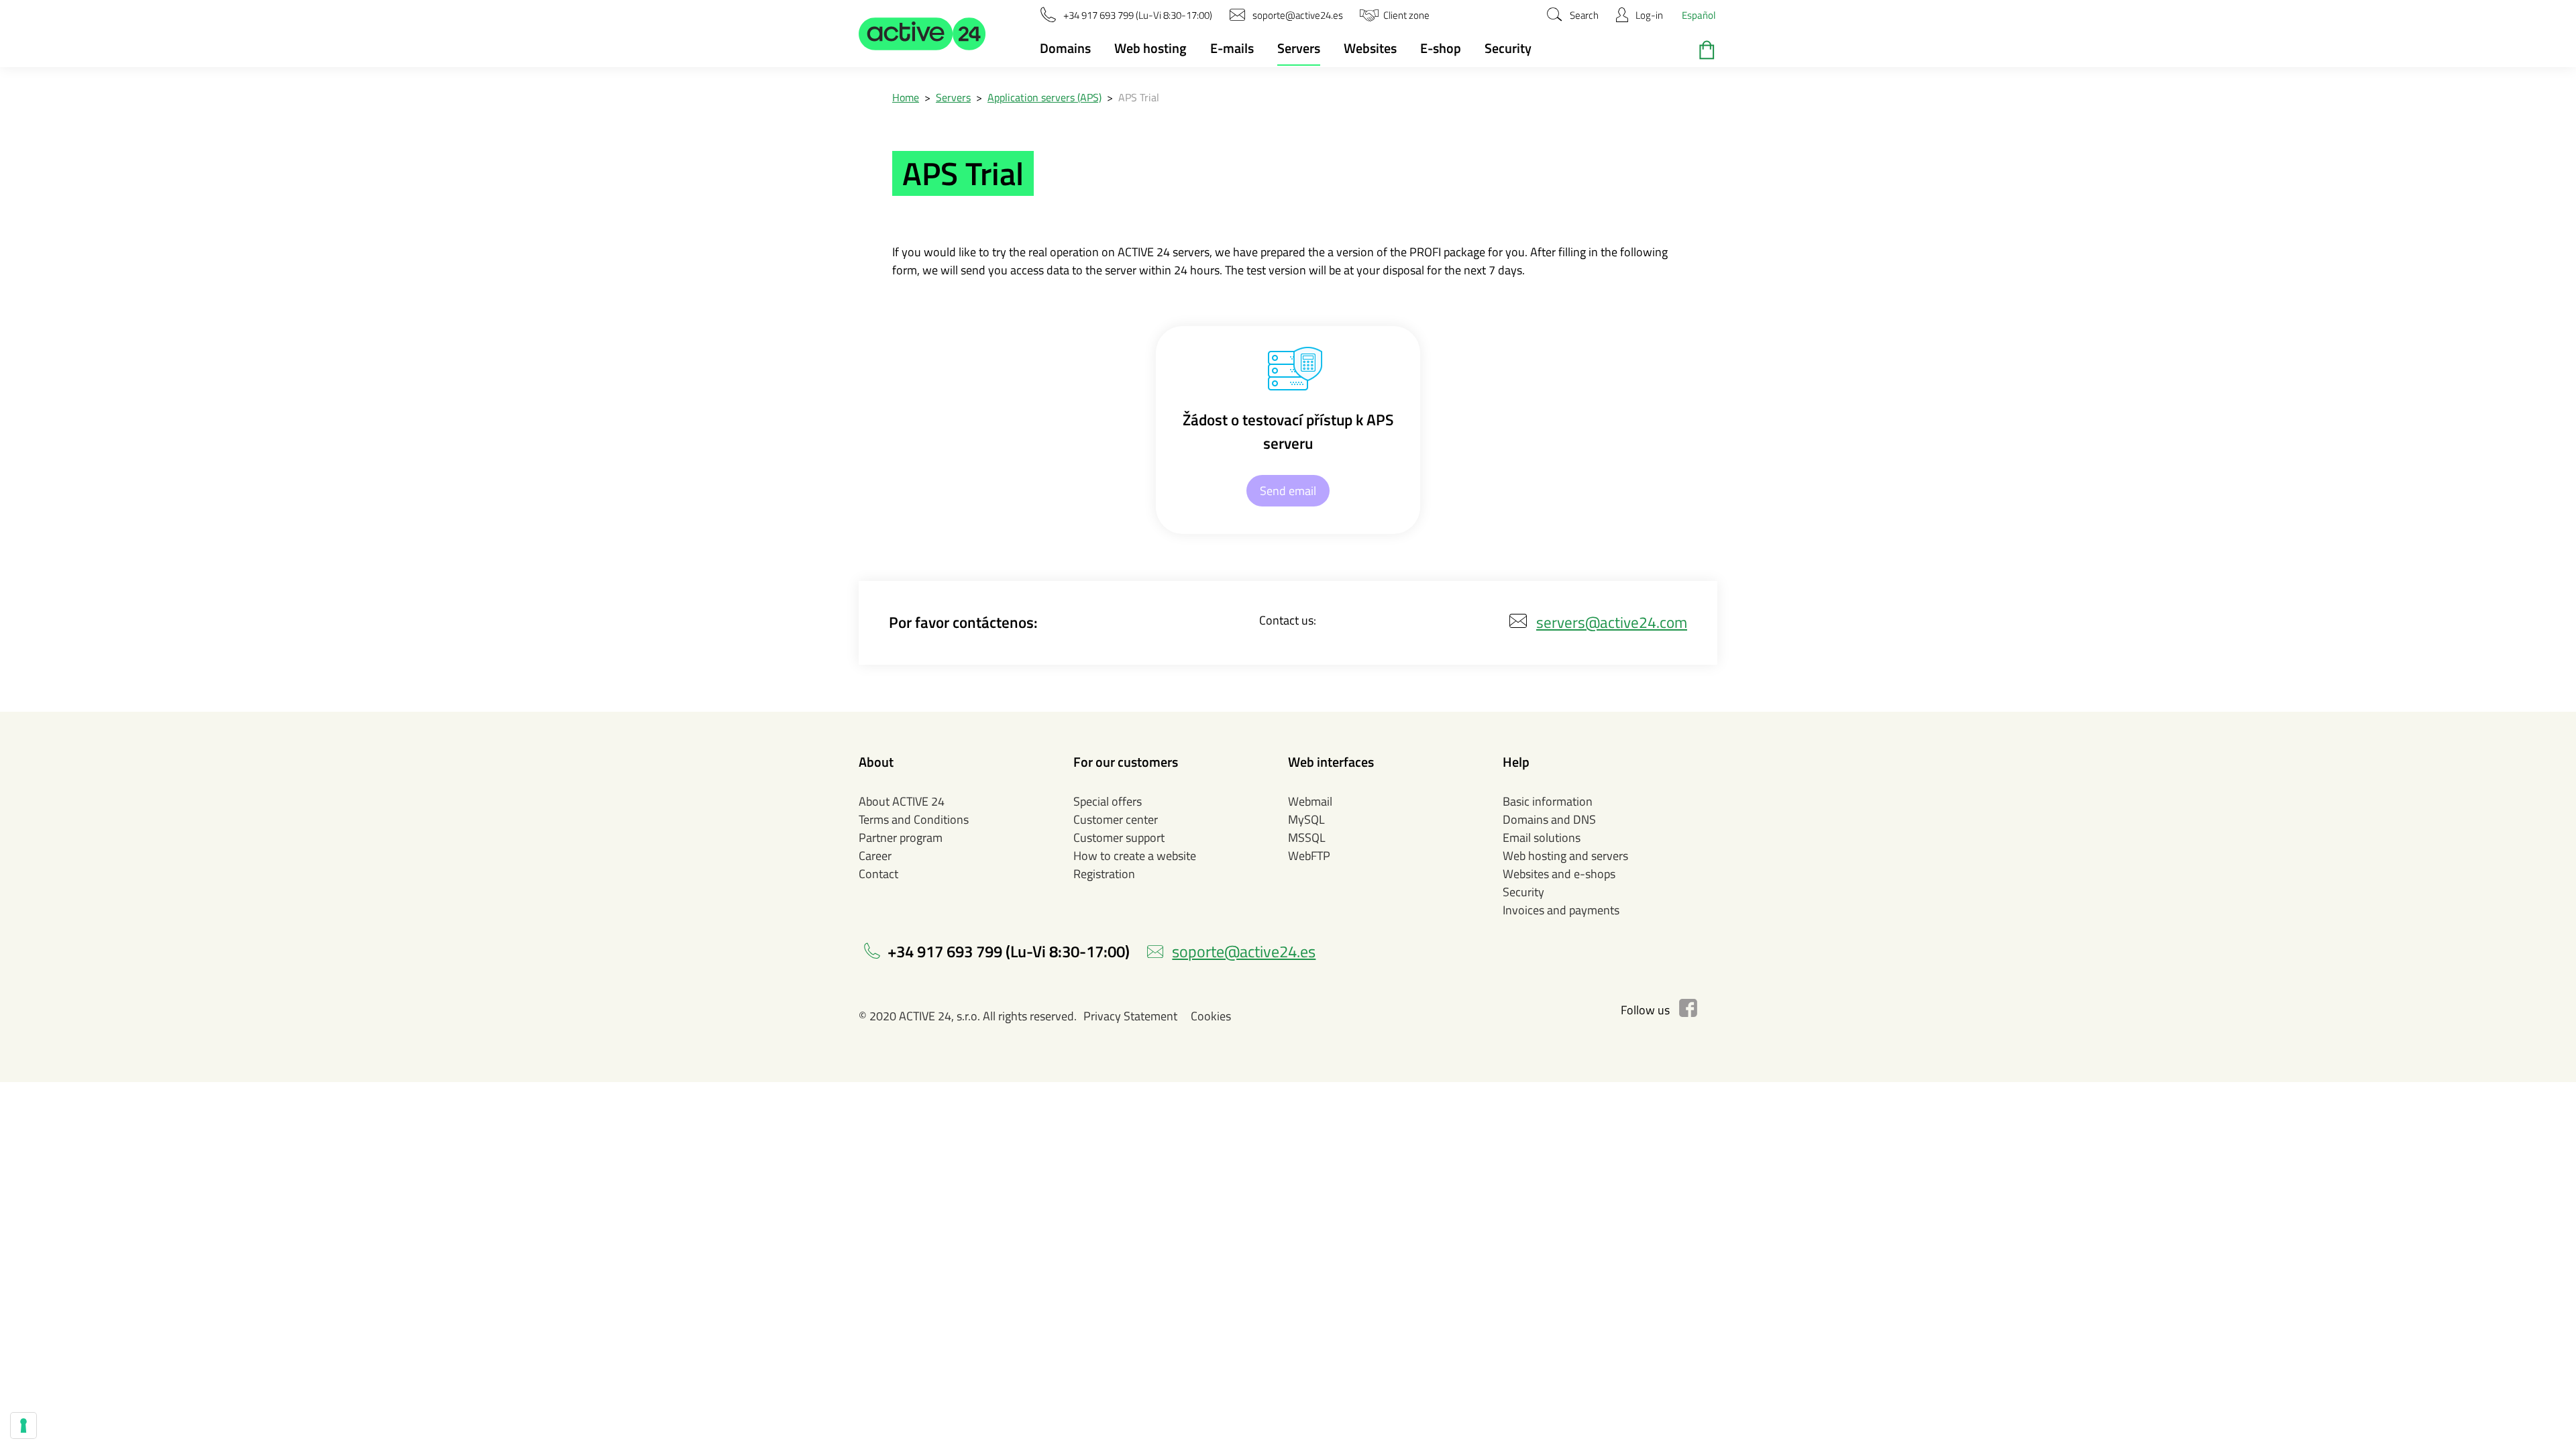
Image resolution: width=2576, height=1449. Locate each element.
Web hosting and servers (1565, 856)
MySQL (1306, 819)
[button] (922, 34)
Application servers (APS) (1044, 97)
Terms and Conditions (914, 819)
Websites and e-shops (1559, 874)
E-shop (1441, 48)
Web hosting (1150, 48)
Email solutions (1542, 838)
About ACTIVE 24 (902, 801)
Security (1508, 48)
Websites (1370, 48)
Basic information (1548, 801)
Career (875, 856)
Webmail (1310, 801)
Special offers (1108, 801)
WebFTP (1309, 856)
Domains (1065, 48)
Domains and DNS (1549, 819)
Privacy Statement (1130, 1016)
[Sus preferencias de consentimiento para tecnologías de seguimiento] (23, 1426)
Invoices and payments (1561, 910)
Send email (1288, 491)
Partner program (901, 838)
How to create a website (1135, 856)
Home (906, 97)
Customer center (1116, 819)
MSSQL (1307, 838)
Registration (1104, 874)
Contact (878, 874)
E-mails (1232, 48)
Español (1699, 15)
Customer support (1119, 838)
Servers (1299, 48)
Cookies (1211, 1016)
